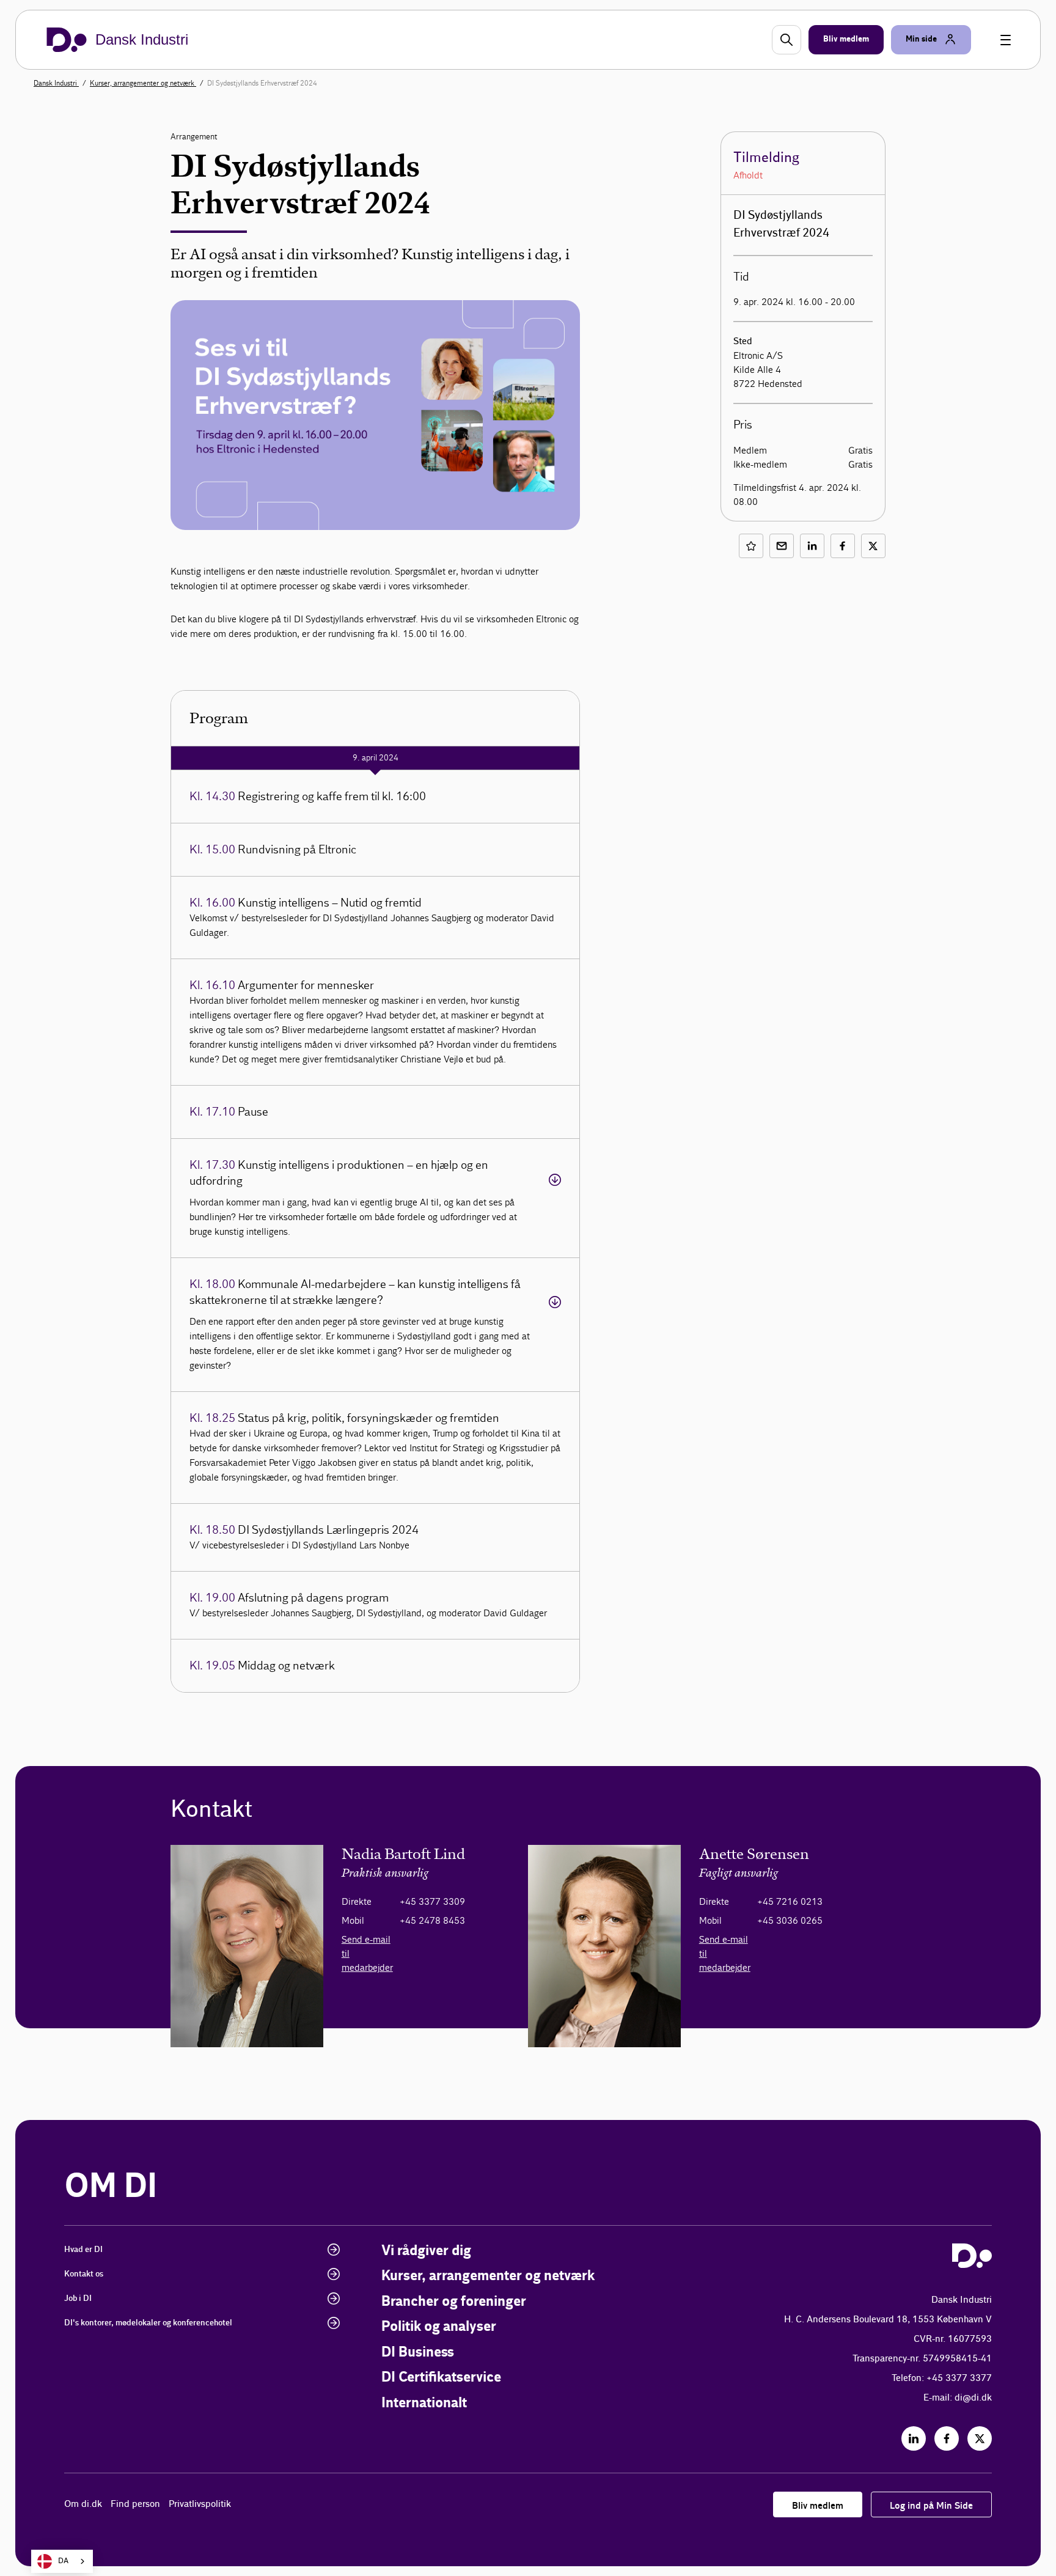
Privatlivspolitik (200, 2504)
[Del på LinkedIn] (812, 546)
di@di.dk (973, 2398)
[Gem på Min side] (751, 546)
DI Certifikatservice (441, 2378)
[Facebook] (947, 2438)
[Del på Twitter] (873, 546)
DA (63, 2561)
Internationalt (424, 2403)
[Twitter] (980, 2438)
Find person (135, 2504)
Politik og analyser (439, 2327)
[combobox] (62, 2561)
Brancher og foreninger (454, 2302)
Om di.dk (83, 2504)
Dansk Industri (56, 83)
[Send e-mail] (782, 546)
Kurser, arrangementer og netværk (143, 83)
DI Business (418, 2353)
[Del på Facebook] (843, 546)
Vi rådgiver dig (426, 2251)
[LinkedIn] (914, 2438)
